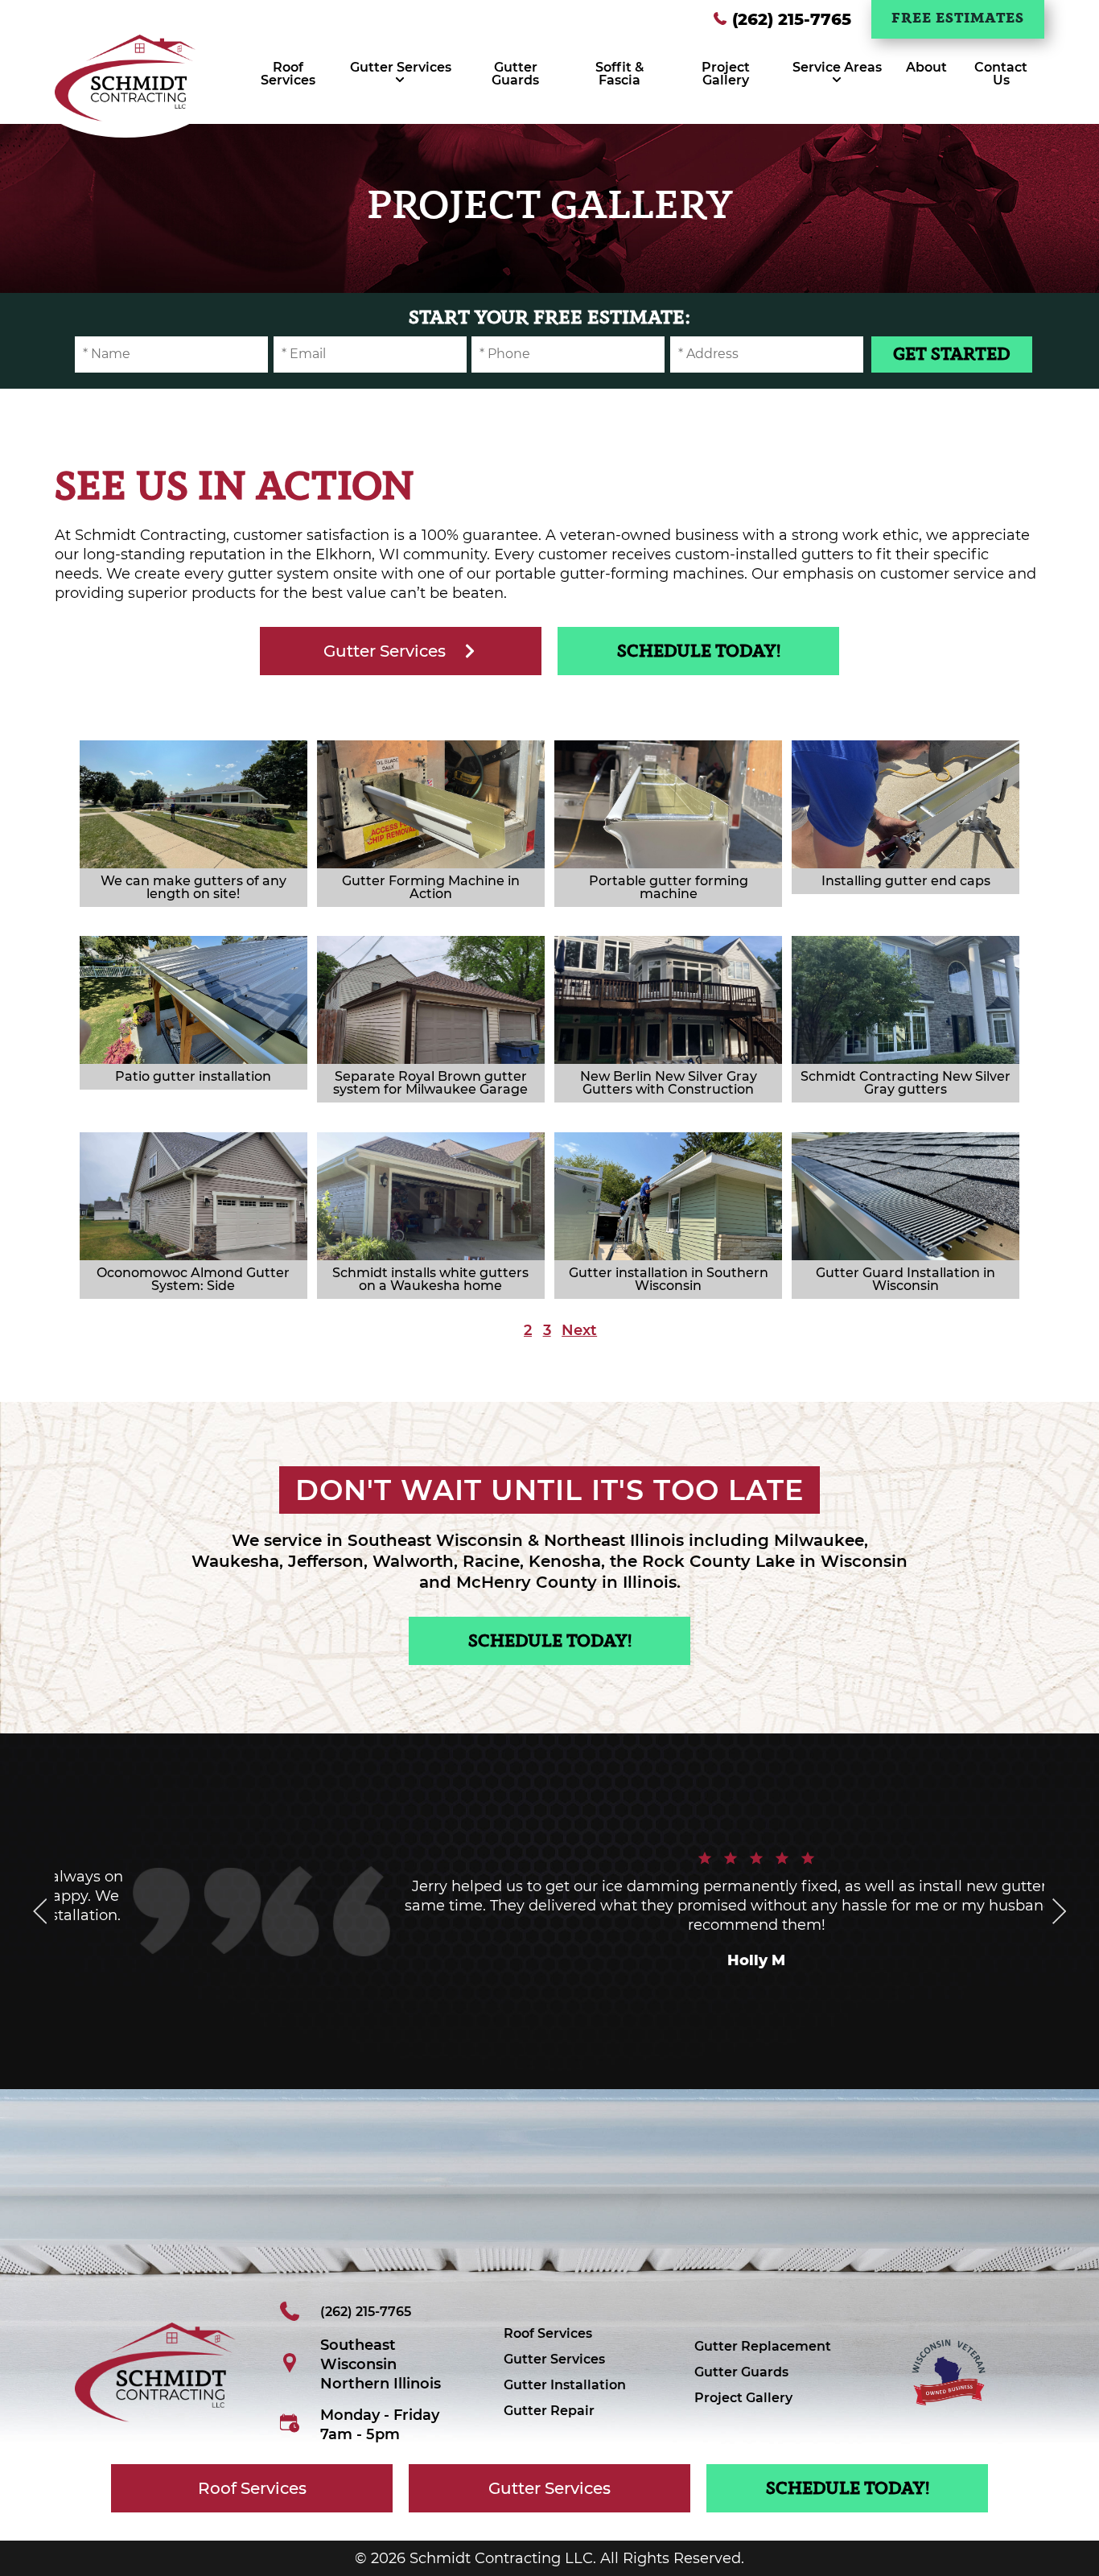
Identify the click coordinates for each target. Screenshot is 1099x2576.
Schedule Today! (699, 652)
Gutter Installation (565, 2385)
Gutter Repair (549, 2411)
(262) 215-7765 (792, 19)
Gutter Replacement (763, 2346)
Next (579, 1330)
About (926, 67)
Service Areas (837, 67)
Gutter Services (401, 67)
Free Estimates (958, 19)
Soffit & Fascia (619, 74)
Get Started (952, 355)
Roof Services (288, 74)
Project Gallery (726, 74)
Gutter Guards (515, 74)
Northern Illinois (381, 2384)
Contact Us (1001, 74)
